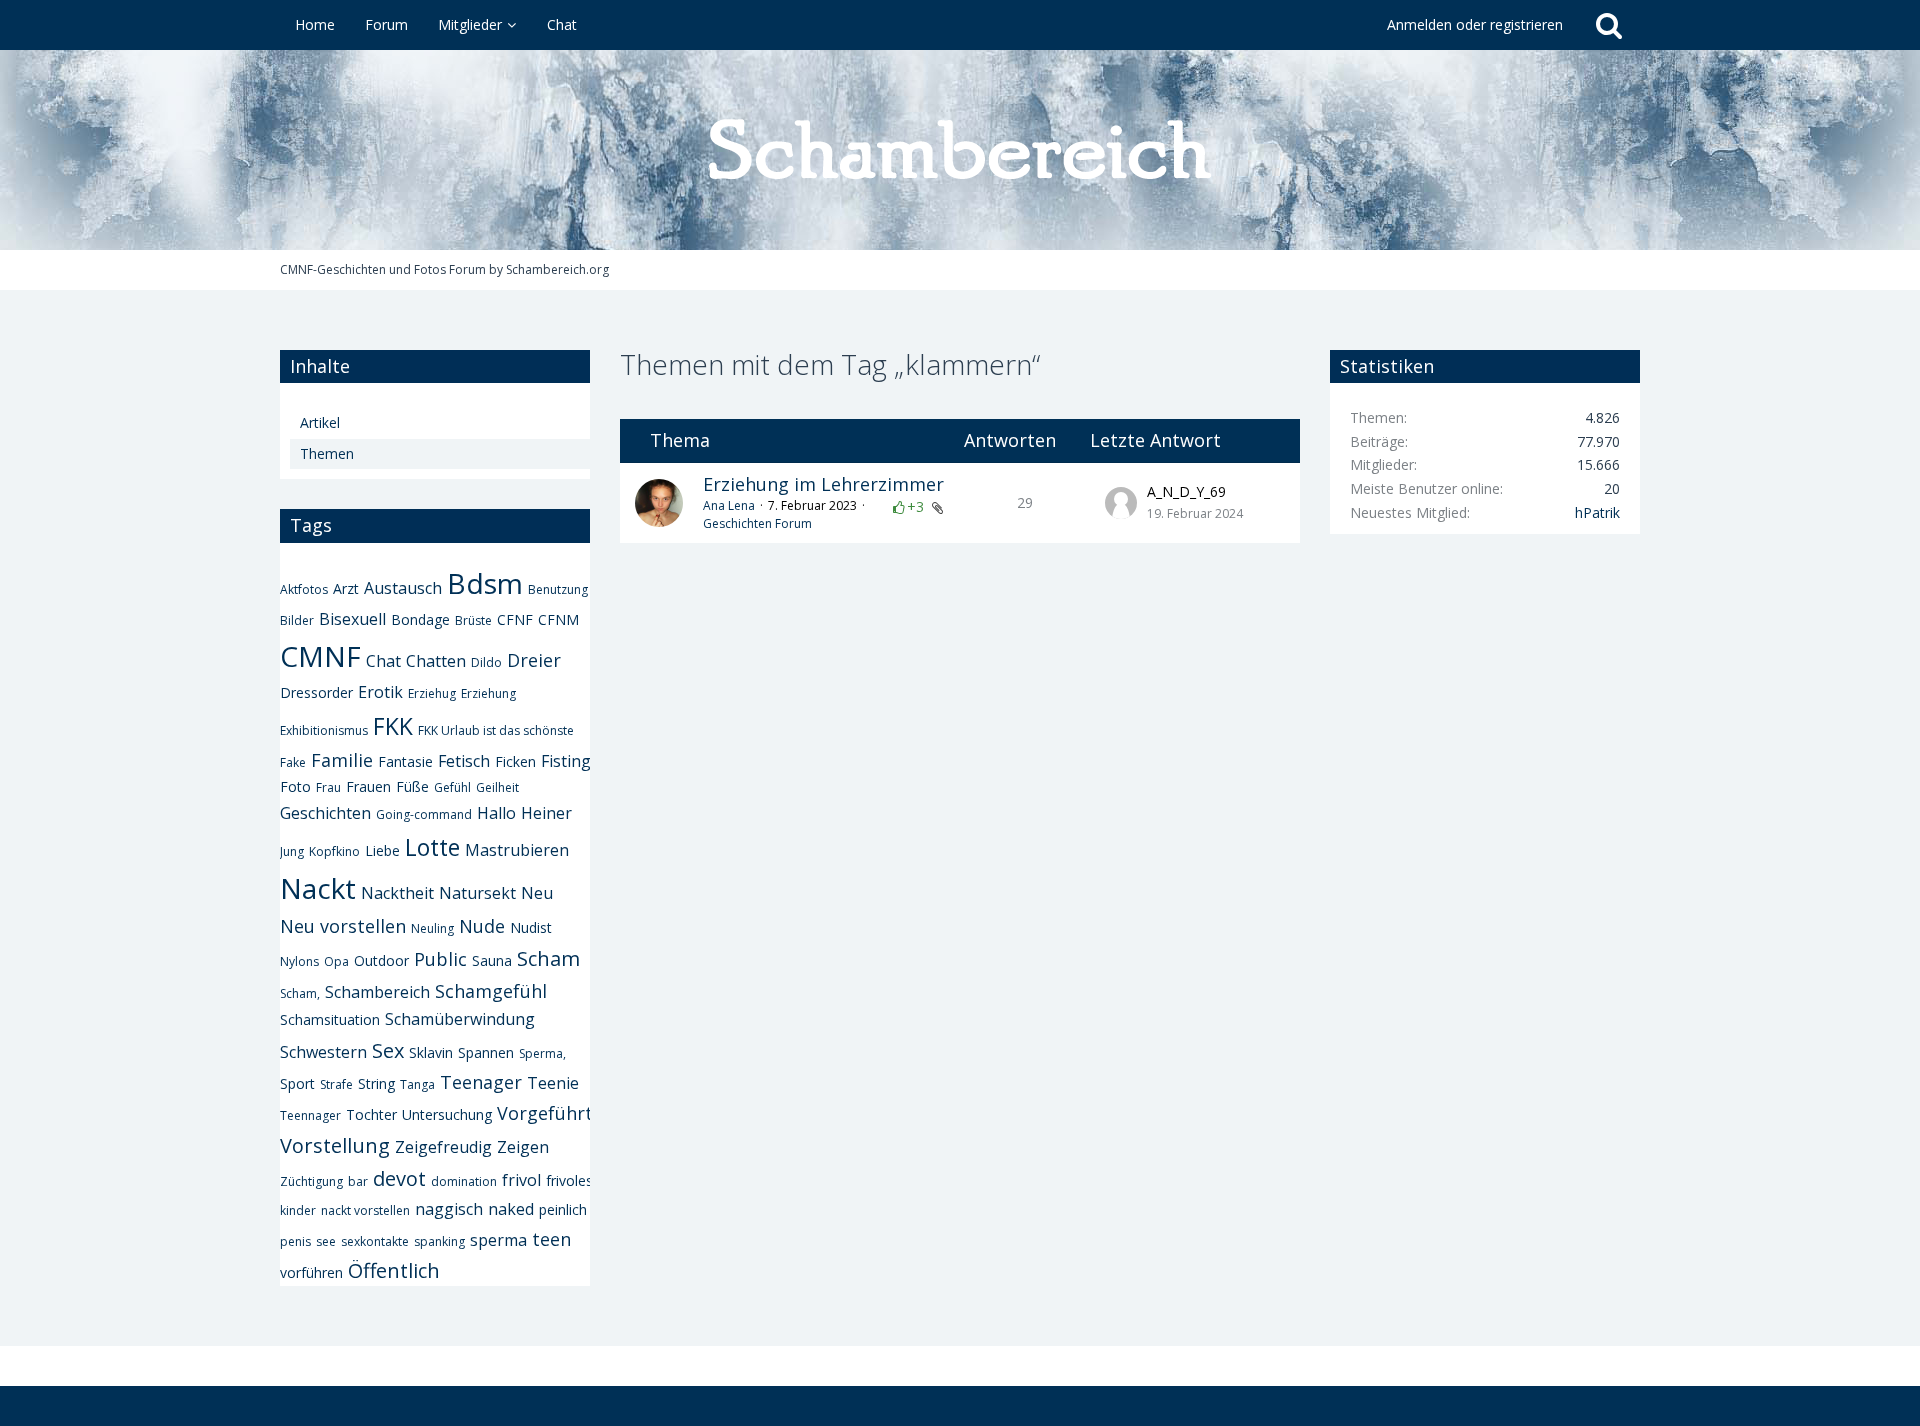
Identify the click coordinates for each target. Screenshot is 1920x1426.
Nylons (299, 961)
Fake (293, 762)
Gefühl (452, 787)
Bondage (420, 619)
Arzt (346, 588)
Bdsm (485, 583)
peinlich (563, 1209)
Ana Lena (729, 505)
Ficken (515, 761)
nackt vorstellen (365, 1210)
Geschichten (325, 813)
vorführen (311, 1272)
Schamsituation (330, 1019)
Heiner (546, 813)
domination (464, 1181)
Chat (383, 661)
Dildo (486, 662)
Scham (548, 958)
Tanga (417, 1084)
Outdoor (381, 960)
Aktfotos (304, 589)
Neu (537, 893)
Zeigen (523, 1147)
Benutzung (558, 589)
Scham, (300, 993)
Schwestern (323, 1052)
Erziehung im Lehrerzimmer (823, 484)
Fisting (566, 761)
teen (551, 1239)
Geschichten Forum (757, 523)
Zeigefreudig (443, 1147)
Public (440, 959)
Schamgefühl (491, 991)
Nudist (531, 927)
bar (358, 1181)
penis (295, 1241)
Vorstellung (335, 1145)
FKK (393, 726)
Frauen (368, 786)
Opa (336, 961)
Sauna (492, 960)
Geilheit (497, 787)
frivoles (569, 1180)
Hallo (496, 813)
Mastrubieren (517, 850)
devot (399, 1178)
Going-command (424, 814)
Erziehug (432, 693)
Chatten (436, 661)
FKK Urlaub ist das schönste (496, 730)
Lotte (432, 847)
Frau (328, 787)
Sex (388, 1050)
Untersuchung (447, 1114)
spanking (439, 1241)
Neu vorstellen (343, 926)
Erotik (380, 692)
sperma (498, 1240)
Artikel (320, 422)
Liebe (382, 850)
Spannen (486, 1052)
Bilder (297, 620)
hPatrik (1597, 512)
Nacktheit (397, 893)
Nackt (318, 888)
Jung (292, 851)
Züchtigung (311, 1181)
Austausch (403, 588)
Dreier (534, 660)
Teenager (481, 1082)
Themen (327, 453)
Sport (297, 1083)
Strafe (336, 1084)
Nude (482, 926)
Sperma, (542, 1053)
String (376, 1083)
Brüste (473, 620)
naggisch (449, 1209)
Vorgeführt (545, 1113)
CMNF (320, 656)
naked (511, 1209)
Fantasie (405, 761)
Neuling (432, 928)
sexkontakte (375, 1241)
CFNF (515, 619)
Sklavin (431, 1052)
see (326, 1241)
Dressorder (316, 692)
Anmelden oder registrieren (1475, 24)
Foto (295, 786)
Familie (342, 760)
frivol (521, 1180)
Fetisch (464, 761)
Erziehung (488, 693)
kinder (298, 1210)
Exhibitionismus (324, 730)
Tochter (371, 1114)
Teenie (553, 1083)
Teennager (310, 1115)
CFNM (558, 619)
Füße (412, 786)
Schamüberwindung (460, 1019)
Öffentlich (394, 1270)
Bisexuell (352, 619)
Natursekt (477, 893)
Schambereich (377, 992)
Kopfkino (334, 851)
